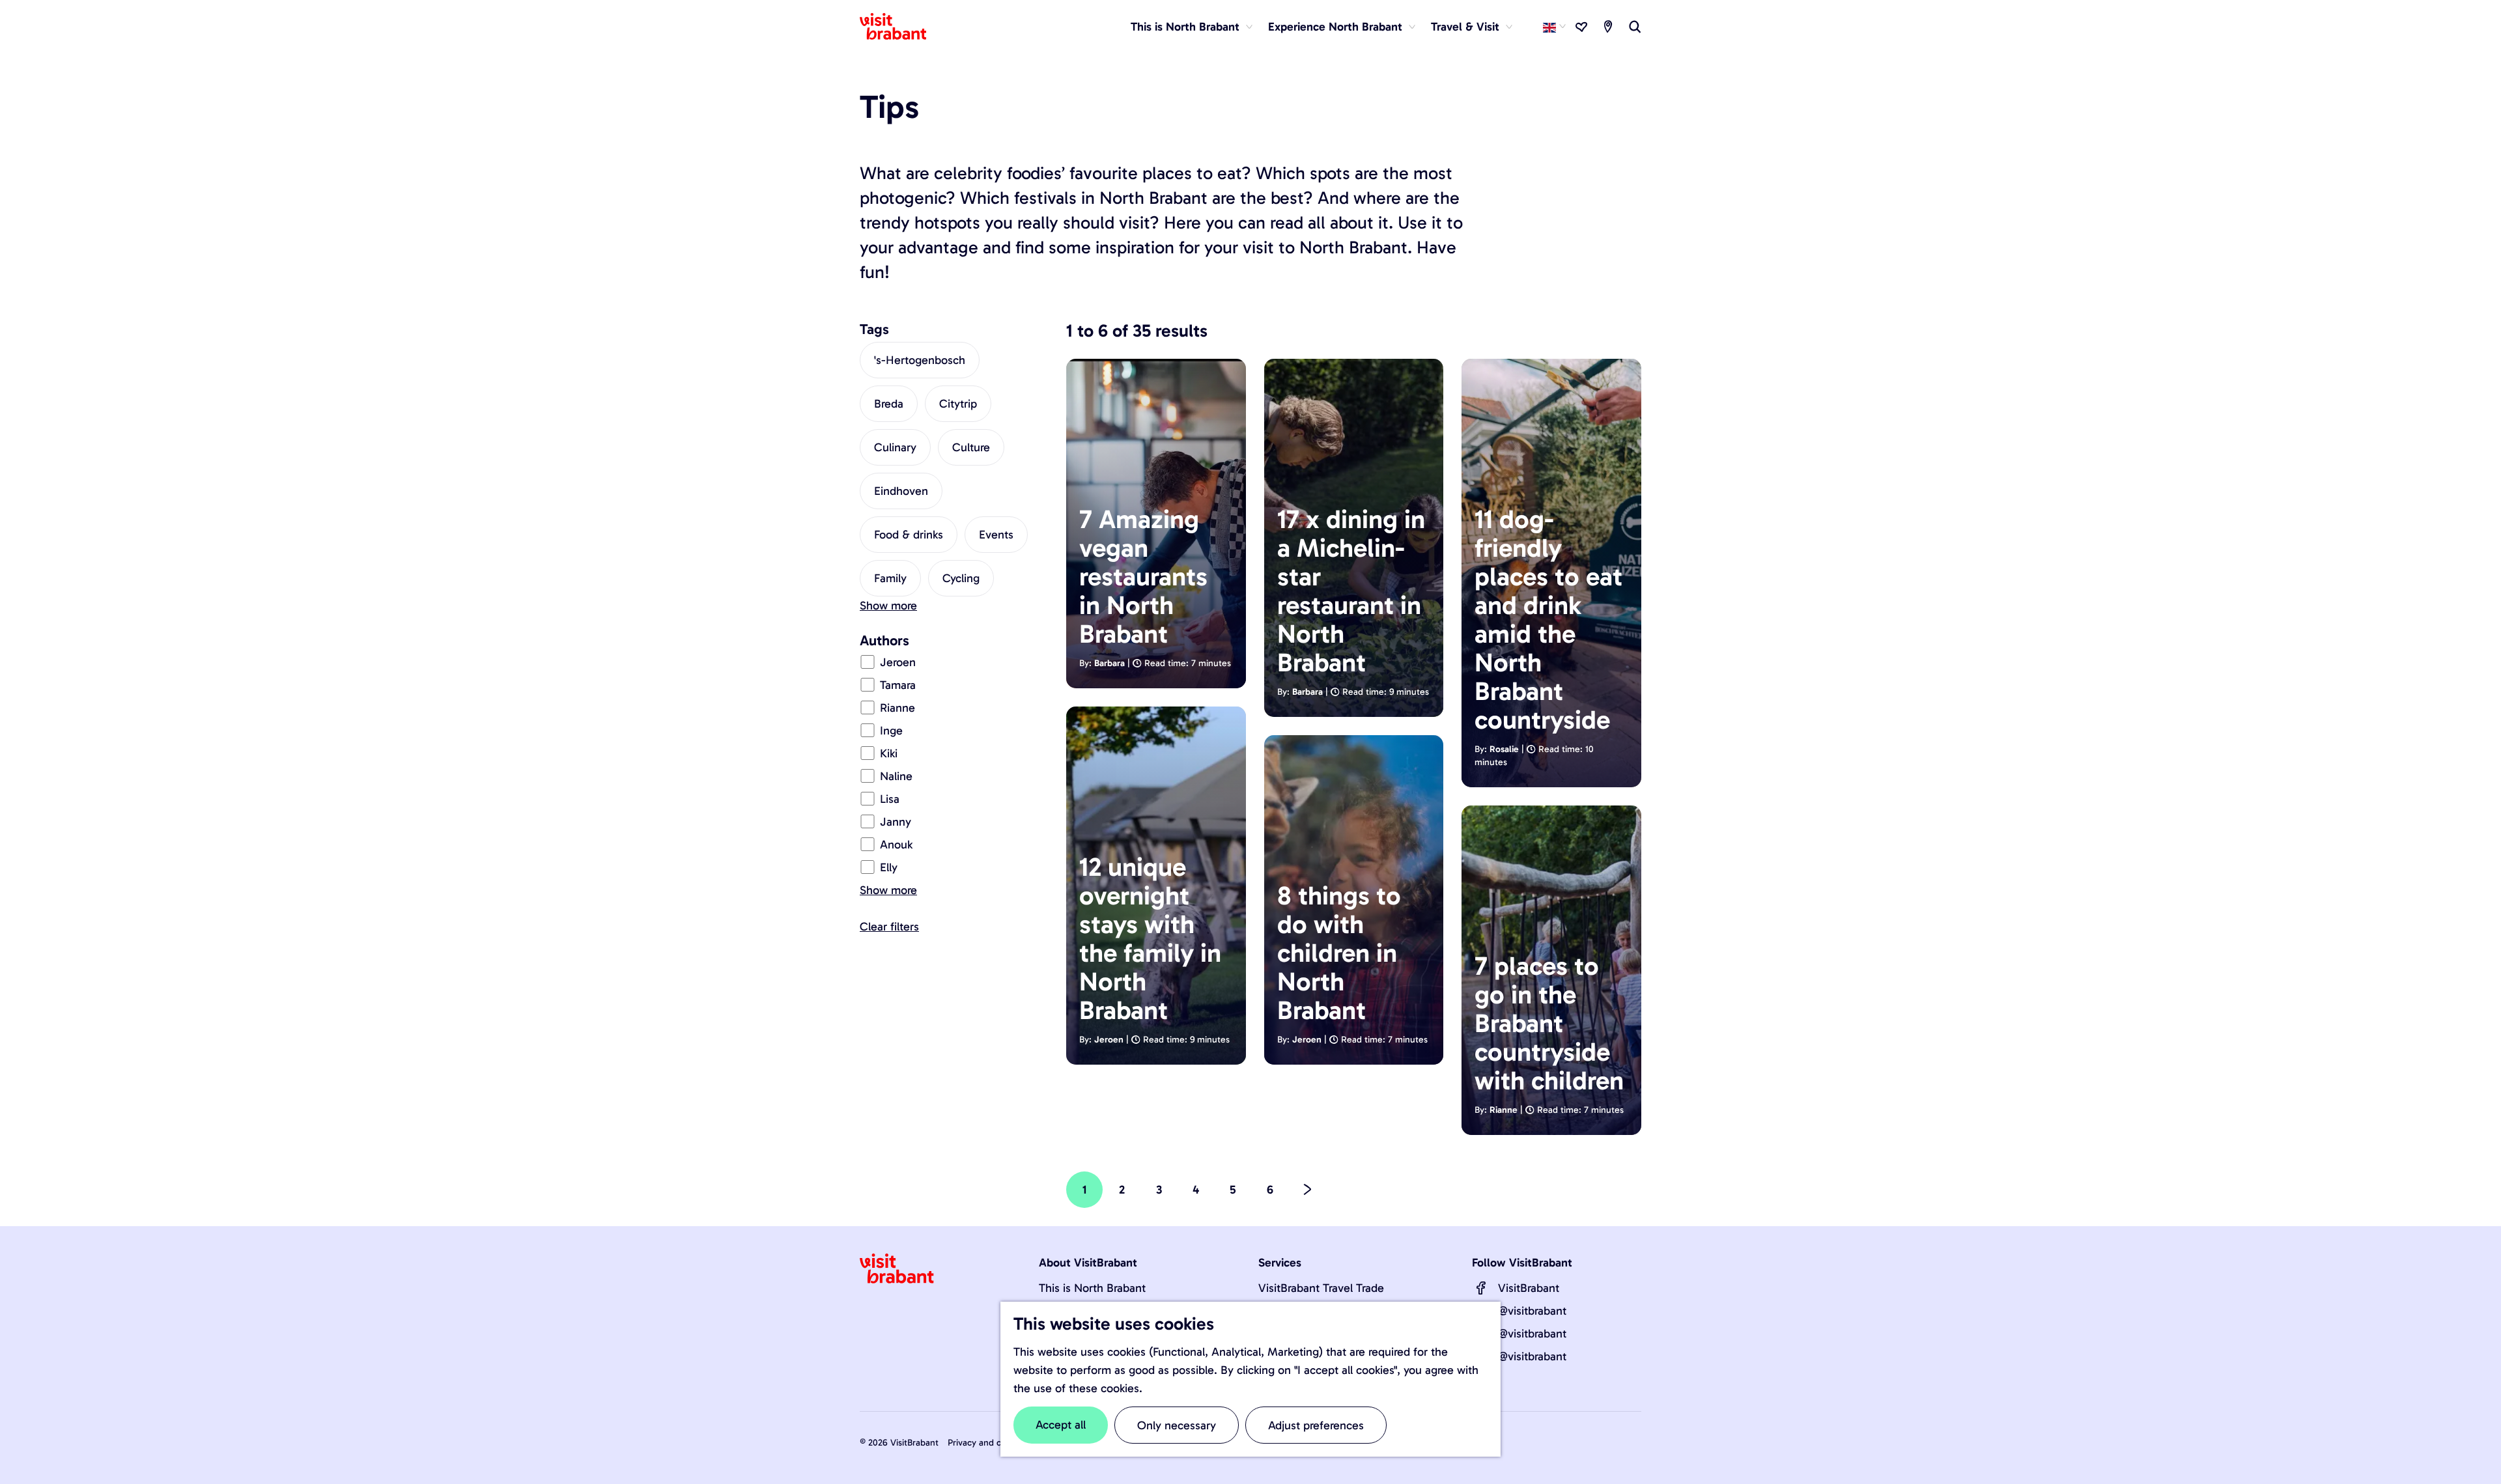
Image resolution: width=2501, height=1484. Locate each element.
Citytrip (958, 404)
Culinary (895, 447)
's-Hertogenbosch (920, 360)
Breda (889, 404)
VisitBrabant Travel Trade (1321, 1288)
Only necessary (1177, 1425)
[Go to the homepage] (901, 27)
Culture (971, 447)
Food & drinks (909, 535)
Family (890, 578)
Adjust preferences (1316, 1425)
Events (996, 535)
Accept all (1061, 1425)
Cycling (961, 578)
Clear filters (889, 927)
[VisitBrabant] (1481, 1288)
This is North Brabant (1092, 1288)
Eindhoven (901, 491)
